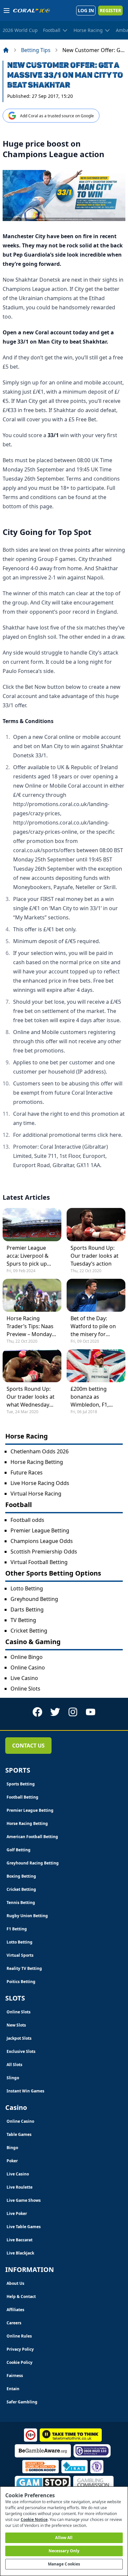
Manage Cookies (64, 2564)
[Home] (6, 50)
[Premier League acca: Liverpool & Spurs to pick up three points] (32, 1224)
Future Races (27, 1472)
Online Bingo (27, 1657)
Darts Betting (27, 1610)
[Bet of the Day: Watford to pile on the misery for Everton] (96, 1295)
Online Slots (25, 1689)
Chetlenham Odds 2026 (40, 1451)
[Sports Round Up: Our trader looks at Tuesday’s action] (96, 1224)
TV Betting (23, 1620)
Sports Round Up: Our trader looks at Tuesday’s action (95, 1256)
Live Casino (24, 1678)
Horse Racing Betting (37, 1462)
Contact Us (28, 1746)
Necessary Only (64, 2551)
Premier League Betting (40, 1530)
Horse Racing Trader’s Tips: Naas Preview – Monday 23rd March (30, 1326)
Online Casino (28, 1667)
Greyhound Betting (34, 1599)
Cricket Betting (29, 1631)
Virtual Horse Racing (36, 1494)
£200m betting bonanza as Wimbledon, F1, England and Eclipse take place (95, 1397)
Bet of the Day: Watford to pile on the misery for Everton (93, 1326)
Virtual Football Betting (39, 1562)
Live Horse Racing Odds (40, 1483)
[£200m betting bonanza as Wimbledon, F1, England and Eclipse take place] (96, 1366)
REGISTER (110, 10)
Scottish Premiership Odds (44, 1552)
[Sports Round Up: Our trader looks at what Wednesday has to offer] (32, 1366)
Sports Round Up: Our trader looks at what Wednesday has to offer (31, 1397)
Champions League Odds (42, 1541)
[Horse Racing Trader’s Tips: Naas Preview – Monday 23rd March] (32, 1295)
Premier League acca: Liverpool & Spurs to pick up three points (28, 1256)
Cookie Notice (34, 2520)
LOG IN (86, 10)
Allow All (64, 2538)
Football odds (27, 1520)
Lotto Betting (27, 1588)
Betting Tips (36, 50)
